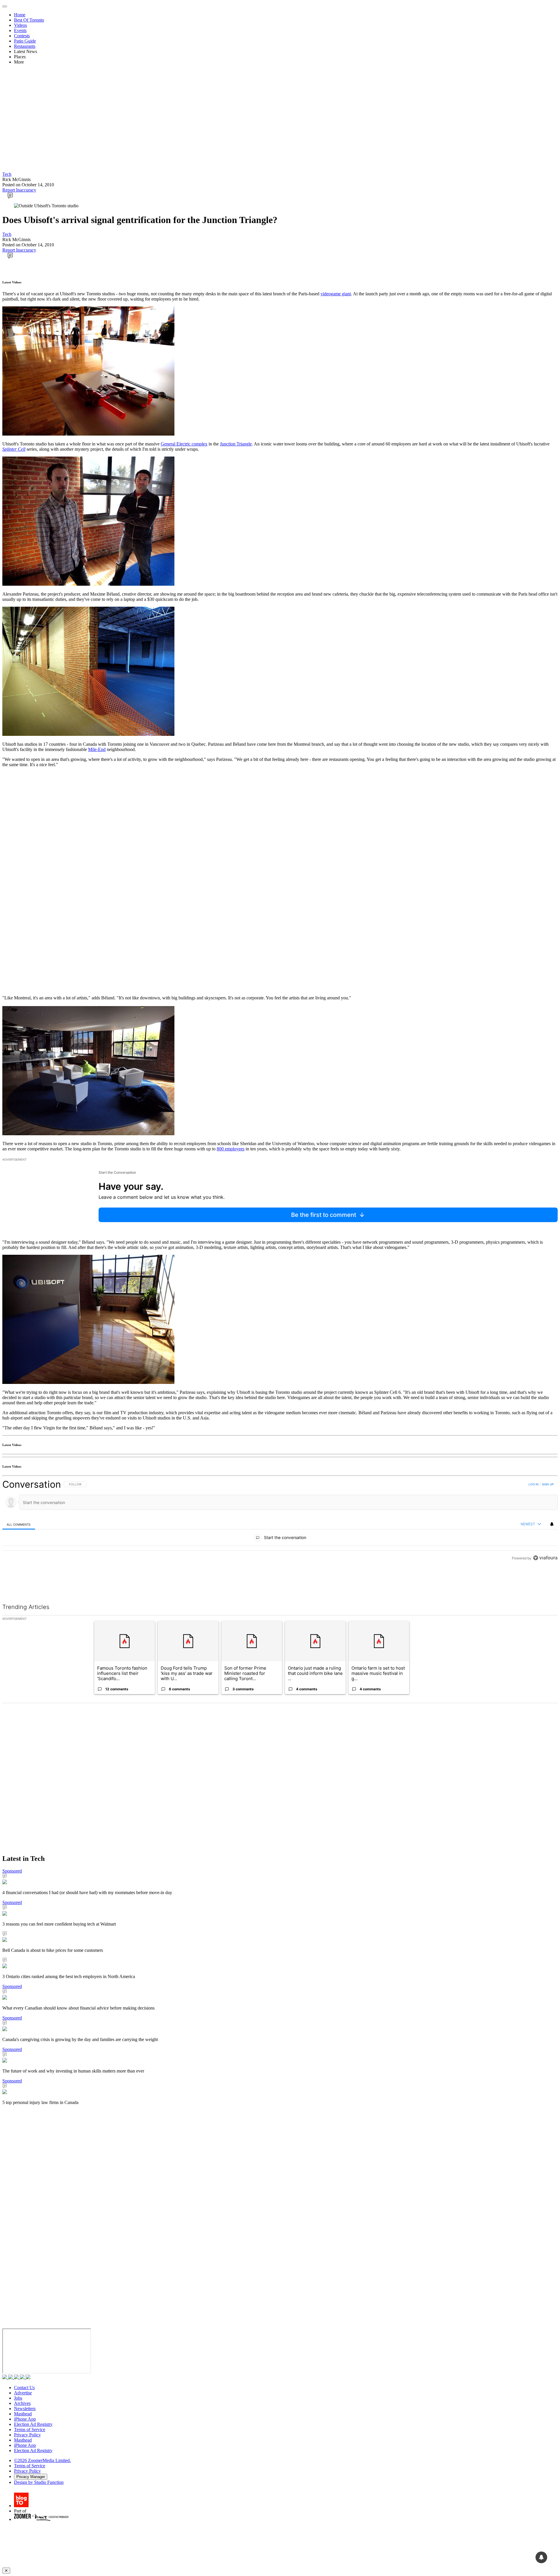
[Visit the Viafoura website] (545, 1584)
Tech (7, 174)
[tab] (19, 1524)
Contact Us (24, 2388)
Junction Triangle (236, 444)
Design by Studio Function (39, 2482)
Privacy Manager (31, 2477)
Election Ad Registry (33, 2424)
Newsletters (25, 2409)
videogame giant (336, 294)
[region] (280, 1534)
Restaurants (25, 46)
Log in (534, 1484)
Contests (22, 36)
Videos (20, 25)
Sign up (548, 1484)
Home (20, 15)
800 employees (231, 1149)
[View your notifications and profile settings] (552, 1524)
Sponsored (12, 1871)
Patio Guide (25, 41)
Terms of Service (30, 2430)
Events (20, 30)
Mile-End (97, 749)
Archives (22, 2403)
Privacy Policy (27, 2435)
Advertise (23, 2393)
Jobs (18, 2398)
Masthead (23, 2414)
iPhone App (25, 2419)
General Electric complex (184, 444)
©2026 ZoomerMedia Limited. (42, 2460)
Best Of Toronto (29, 20)
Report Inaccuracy (19, 190)
